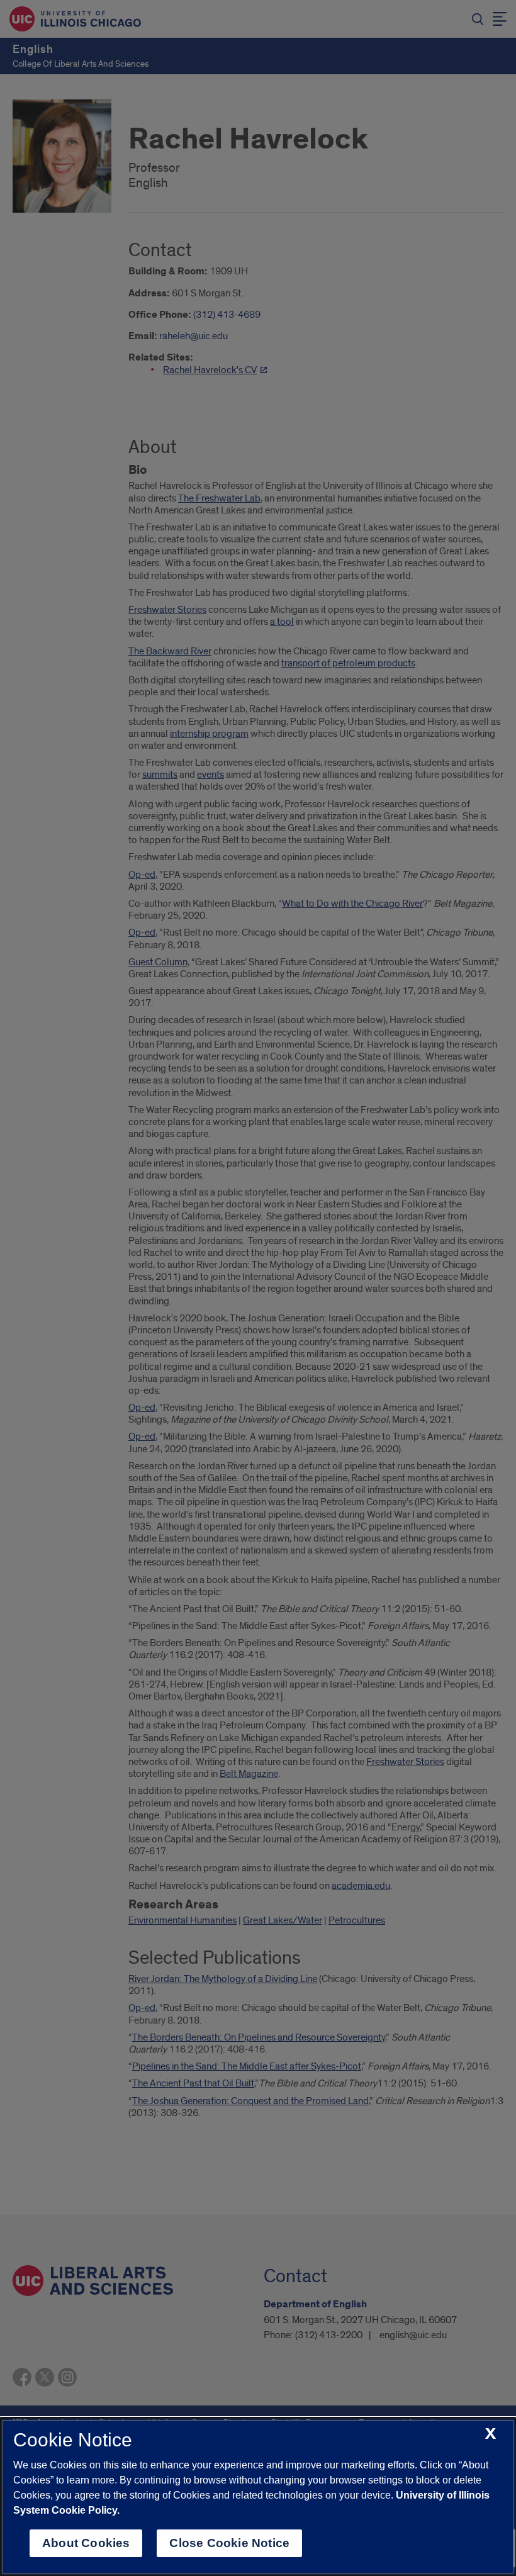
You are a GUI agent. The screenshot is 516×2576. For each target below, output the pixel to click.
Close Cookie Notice (229, 2543)
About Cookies (86, 2543)
